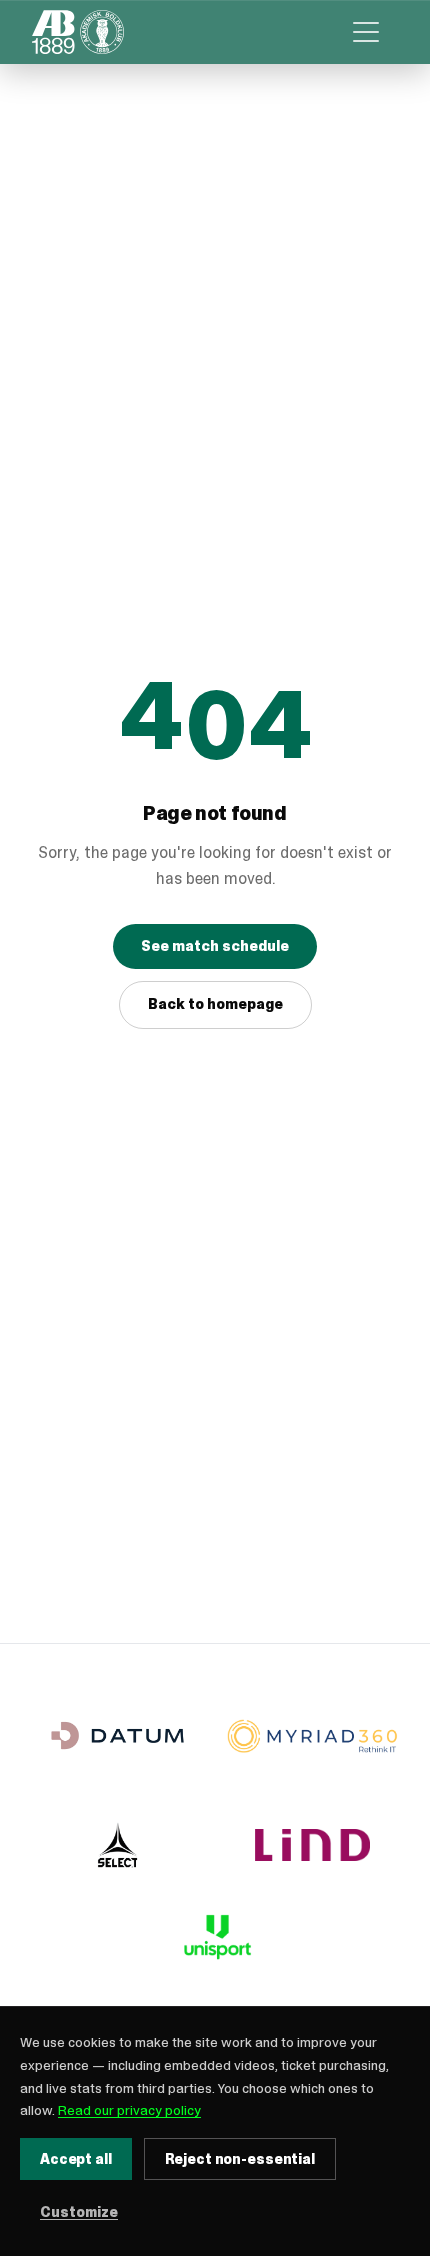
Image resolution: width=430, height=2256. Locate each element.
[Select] (118, 1845)
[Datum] (117, 1735)
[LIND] (312, 1845)
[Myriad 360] (312, 1735)
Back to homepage (215, 1004)
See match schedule (215, 946)
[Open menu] (366, 32)
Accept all (76, 2159)
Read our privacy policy (129, 2110)
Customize (79, 2212)
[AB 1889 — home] (78, 32)
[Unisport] (215, 1937)
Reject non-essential (240, 2159)
